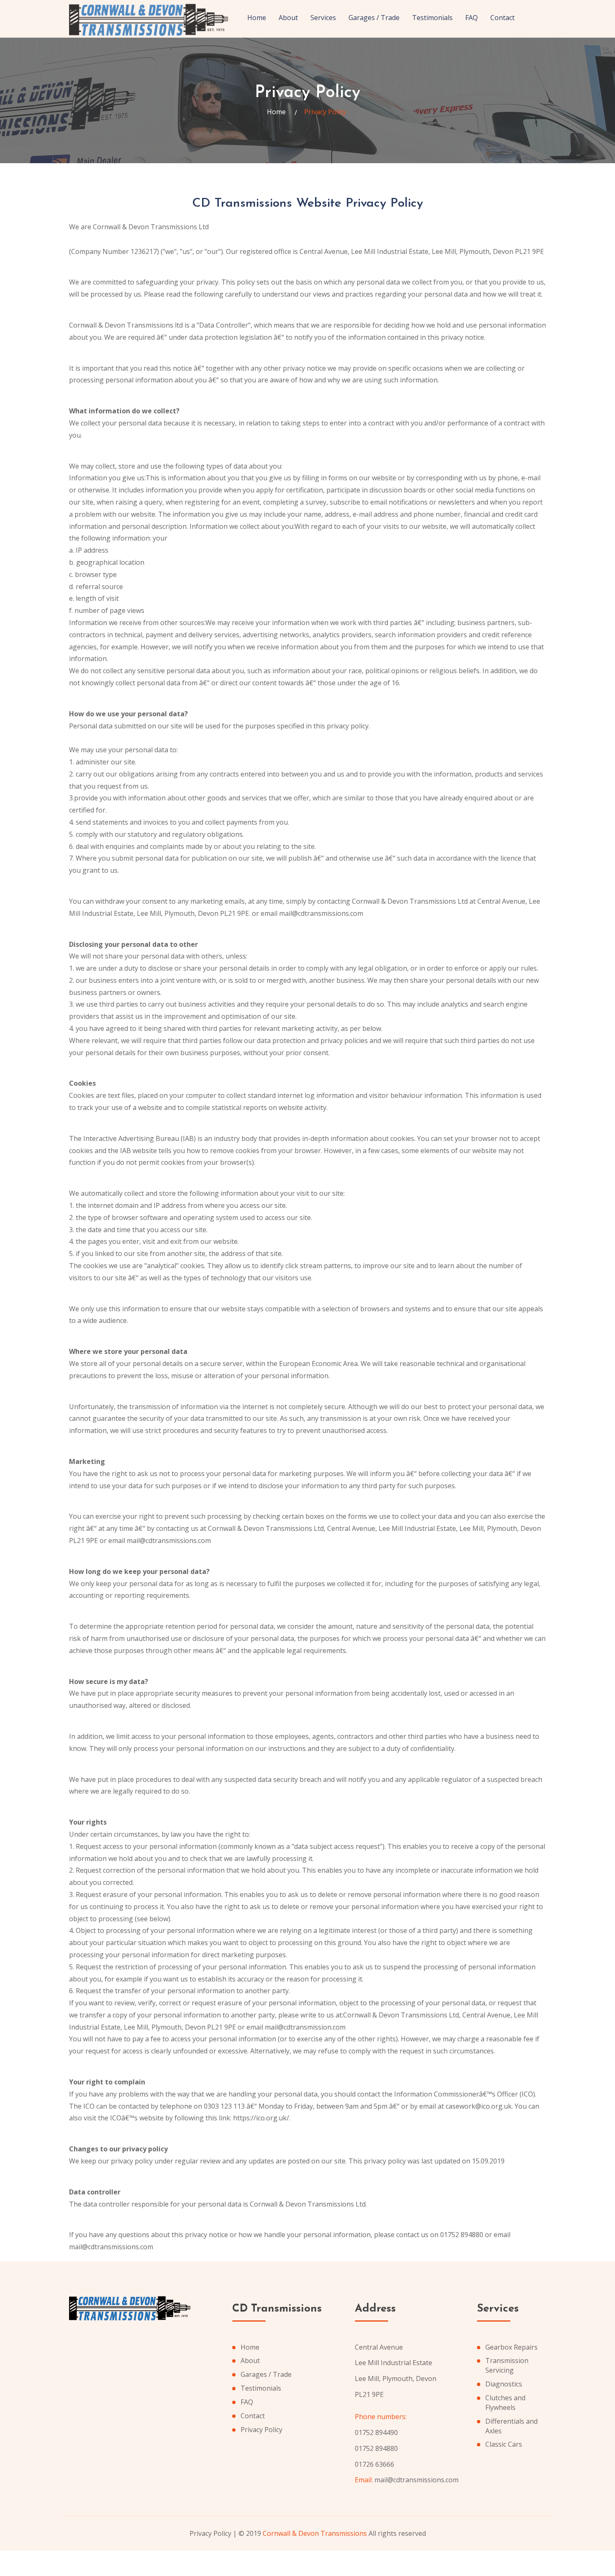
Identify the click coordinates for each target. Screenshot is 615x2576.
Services (323, 18)
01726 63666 (374, 2464)
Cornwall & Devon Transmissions (315, 2533)
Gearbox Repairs (511, 2347)
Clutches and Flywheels (505, 2403)
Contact (502, 18)
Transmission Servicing (507, 2365)
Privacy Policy (261, 2430)
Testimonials (432, 18)
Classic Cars (504, 2444)
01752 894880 (376, 2448)
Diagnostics (504, 2384)
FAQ (471, 18)
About (288, 18)
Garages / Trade (374, 18)
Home (257, 18)
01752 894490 (376, 2432)
